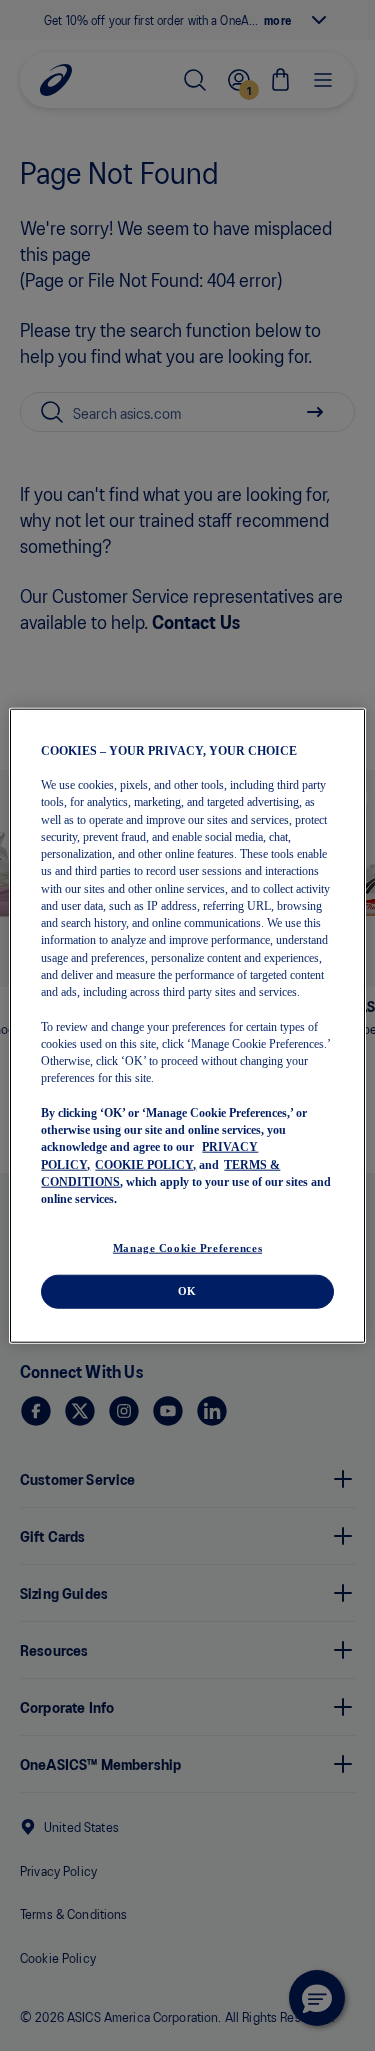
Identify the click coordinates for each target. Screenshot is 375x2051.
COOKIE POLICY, (145, 1164)
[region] (187, 1025)
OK (187, 1291)
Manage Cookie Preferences (187, 1248)
